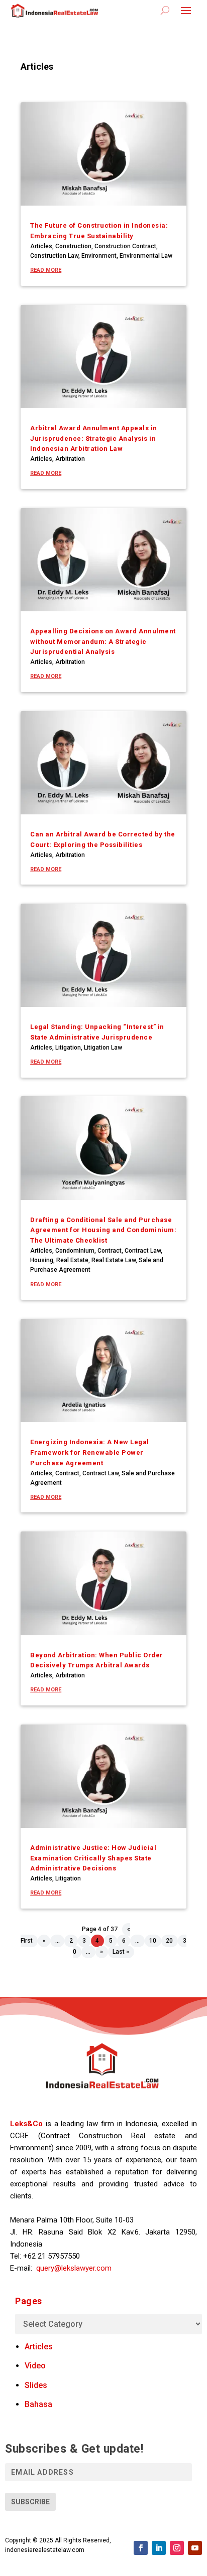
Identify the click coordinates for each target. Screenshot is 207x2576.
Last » (121, 1952)
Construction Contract (125, 246)
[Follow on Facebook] (141, 2548)
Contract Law (143, 1251)
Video (35, 2366)
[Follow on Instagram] (177, 2548)
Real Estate (72, 1260)
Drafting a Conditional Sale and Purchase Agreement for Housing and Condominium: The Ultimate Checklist (103, 1230)
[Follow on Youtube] (195, 2548)
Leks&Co (26, 2124)
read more (46, 270)
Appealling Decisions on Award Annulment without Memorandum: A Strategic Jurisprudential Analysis (103, 642)
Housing (42, 1260)
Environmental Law (146, 256)
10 (153, 1941)
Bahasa (38, 2404)
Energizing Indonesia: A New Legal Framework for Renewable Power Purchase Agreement (90, 1452)
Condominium (75, 1251)
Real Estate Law (114, 1260)
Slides (36, 2385)
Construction (73, 246)
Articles (41, 246)
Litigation (68, 1048)
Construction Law (54, 256)
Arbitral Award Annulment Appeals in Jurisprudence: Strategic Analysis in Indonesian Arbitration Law (94, 439)
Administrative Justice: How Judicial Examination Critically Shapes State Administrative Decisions (93, 1858)
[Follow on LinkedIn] (159, 2548)
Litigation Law (103, 1048)
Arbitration (70, 459)
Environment (99, 256)
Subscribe (30, 2502)
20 (169, 1941)
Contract (110, 1251)
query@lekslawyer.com (74, 2268)
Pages (29, 2301)
